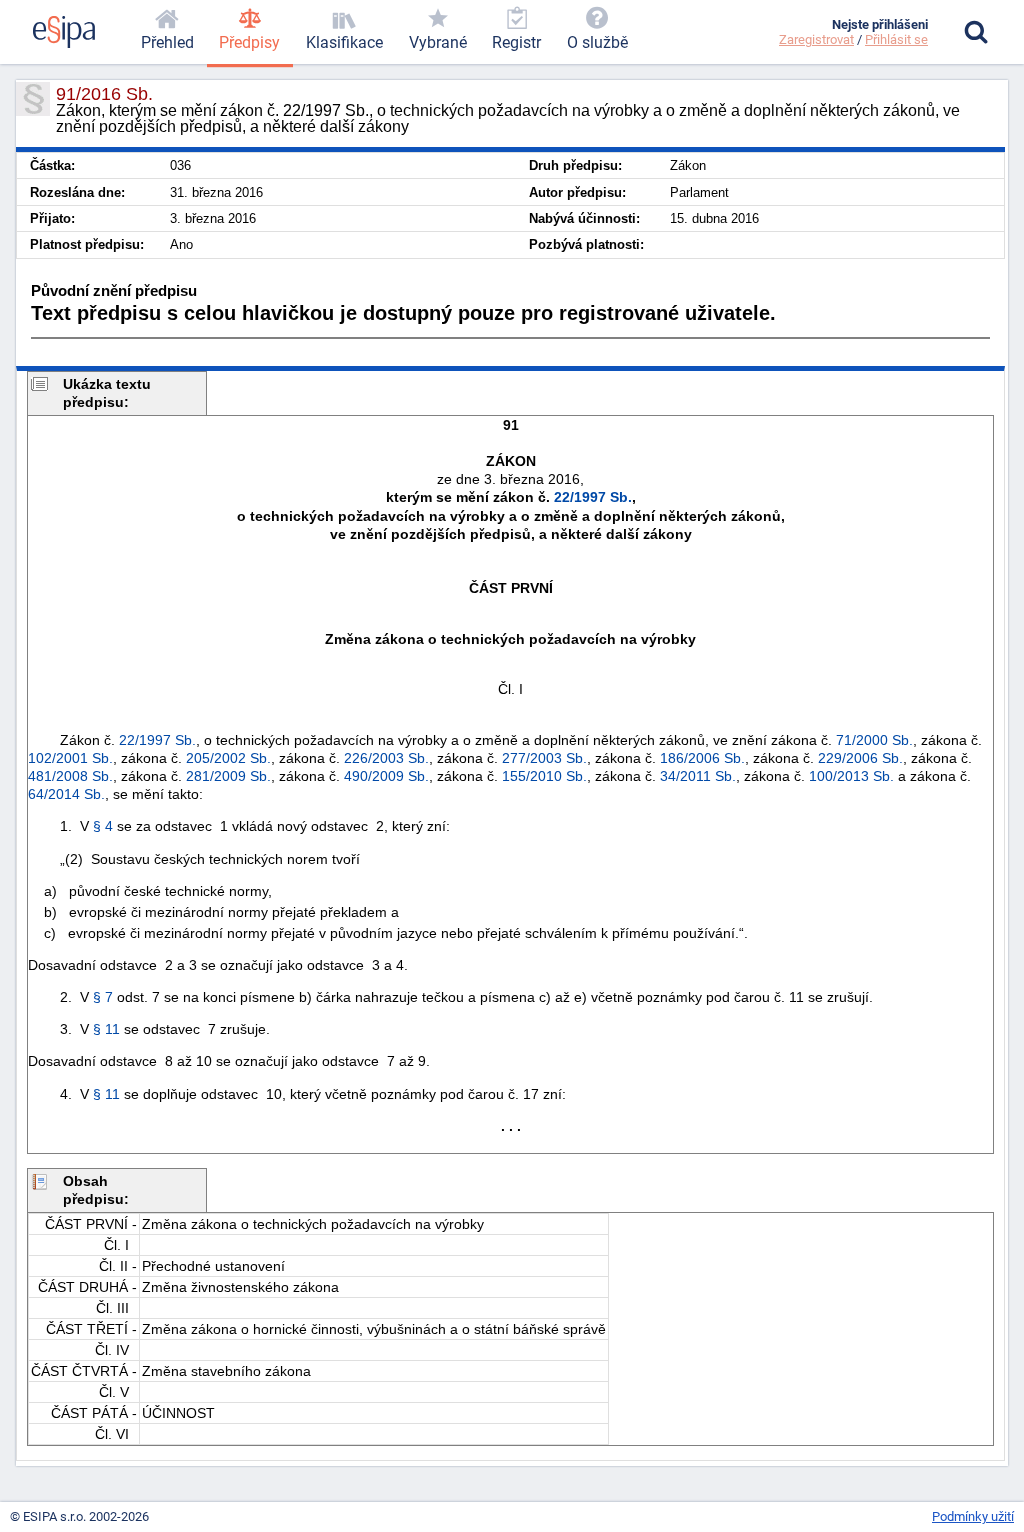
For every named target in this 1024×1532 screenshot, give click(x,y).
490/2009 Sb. (386, 776)
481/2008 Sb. (70, 776)
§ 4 (103, 826)
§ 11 (106, 1029)
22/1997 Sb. (593, 497)
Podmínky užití (973, 1516)
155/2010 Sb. (544, 776)
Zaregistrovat (816, 39)
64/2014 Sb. (66, 794)
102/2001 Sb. (70, 758)
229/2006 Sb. (860, 758)
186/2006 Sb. (702, 758)
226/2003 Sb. (386, 758)
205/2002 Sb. (228, 758)
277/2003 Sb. (544, 758)
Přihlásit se (896, 39)
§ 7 (103, 997)
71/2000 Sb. (874, 740)
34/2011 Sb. (698, 776)
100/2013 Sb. (851, 776)
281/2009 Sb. (228, 776)
